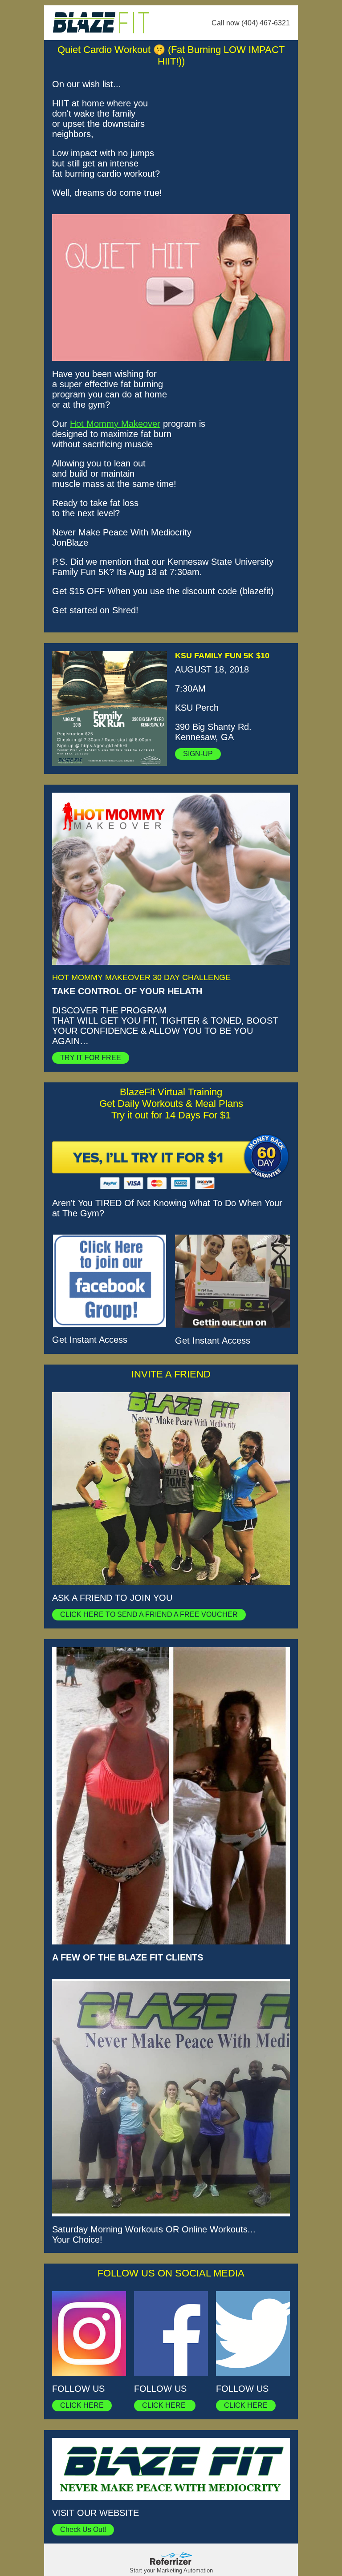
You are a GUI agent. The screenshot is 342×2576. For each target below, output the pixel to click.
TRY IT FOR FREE (91, 1058)
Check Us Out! (83, 2529)
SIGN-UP (198, 754)
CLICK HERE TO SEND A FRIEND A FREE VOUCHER (149, 1614)
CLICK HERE (82, 2405)
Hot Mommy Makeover (115, 424)
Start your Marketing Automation (171, 2570)
